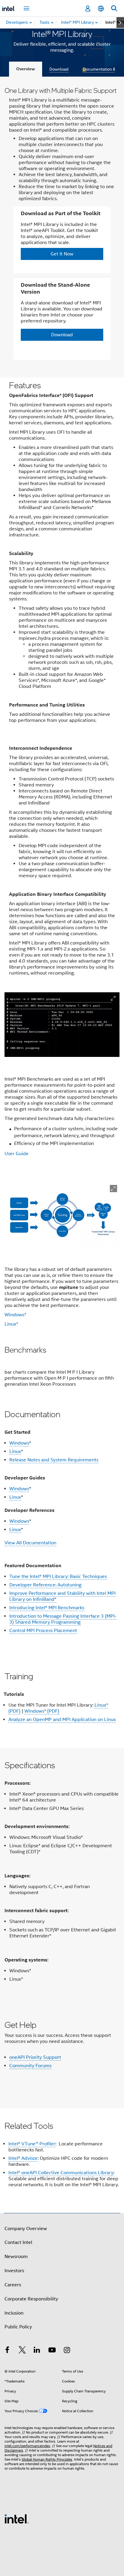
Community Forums (30, 2066)
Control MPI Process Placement (43, 1631)
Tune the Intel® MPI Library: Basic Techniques (58, 1576)
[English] (101, 9)
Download (59, 69)
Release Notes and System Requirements (54, 1460)
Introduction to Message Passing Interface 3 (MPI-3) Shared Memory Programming (63, 1619)
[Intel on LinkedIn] (37, 2351)
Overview (26, 69)
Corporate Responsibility (31, 2299)
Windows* (15, 1315)
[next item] (120, 23)
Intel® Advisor (23, 2158)
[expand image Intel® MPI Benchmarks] (113, 1189)
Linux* (11, 1324)
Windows (19, 1443)
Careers (13, 2285)
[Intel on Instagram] (67, 2351)
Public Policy (18, 2327)
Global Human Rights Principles (47, 2459)
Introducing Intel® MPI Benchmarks (47, 1608)
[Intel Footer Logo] (17, 2519)
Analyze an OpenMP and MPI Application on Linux (62, 1720)
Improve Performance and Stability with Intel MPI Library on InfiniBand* (62, 1596)
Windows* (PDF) (42, 1711)
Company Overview (26, 2229)
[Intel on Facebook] (7, 2351)
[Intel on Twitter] (22, 2351)
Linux (15, 1451)
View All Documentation (30, 1543)
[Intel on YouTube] (52, 2351)
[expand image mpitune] (113, 998)
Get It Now (62, 254)
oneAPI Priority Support (35, 2057)
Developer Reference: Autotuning (45, 1585)
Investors (14, 2271)
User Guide (17, 1154)
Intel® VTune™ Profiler (32, 2144)
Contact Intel (18, 2242)
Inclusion (14, 2313)
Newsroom (16, 2257)
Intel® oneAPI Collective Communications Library (61, 2173)
